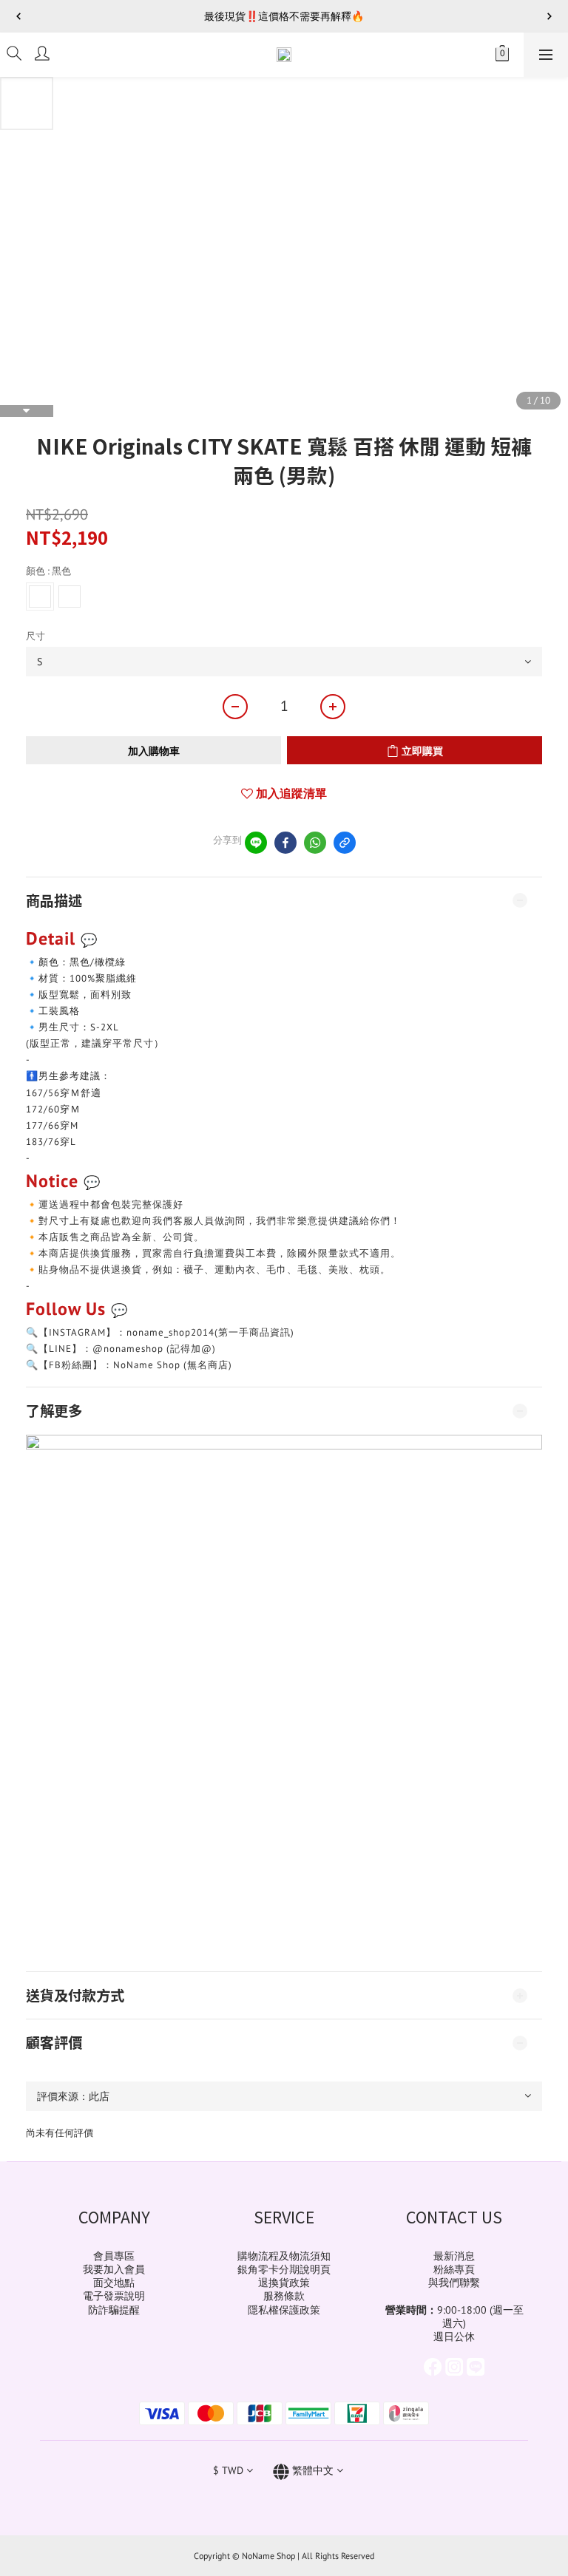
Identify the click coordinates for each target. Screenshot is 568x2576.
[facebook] (285, 843)
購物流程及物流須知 (284, 2256)
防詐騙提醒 (114, 2310)
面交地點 (114, 2283)
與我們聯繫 (454, 2283)
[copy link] (345, 843)
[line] (256, 843)
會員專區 (114, 2256)
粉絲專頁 (454, 2269)
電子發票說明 (114, 2296)
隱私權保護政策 (284, 2310)
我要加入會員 (114, 2269)
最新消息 (454, 2256)
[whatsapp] (315, 843)
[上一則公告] (18, 16)
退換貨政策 (284, 2283)
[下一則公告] (550, 16)
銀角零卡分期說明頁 (284, 2269)
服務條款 (284, 2296)
